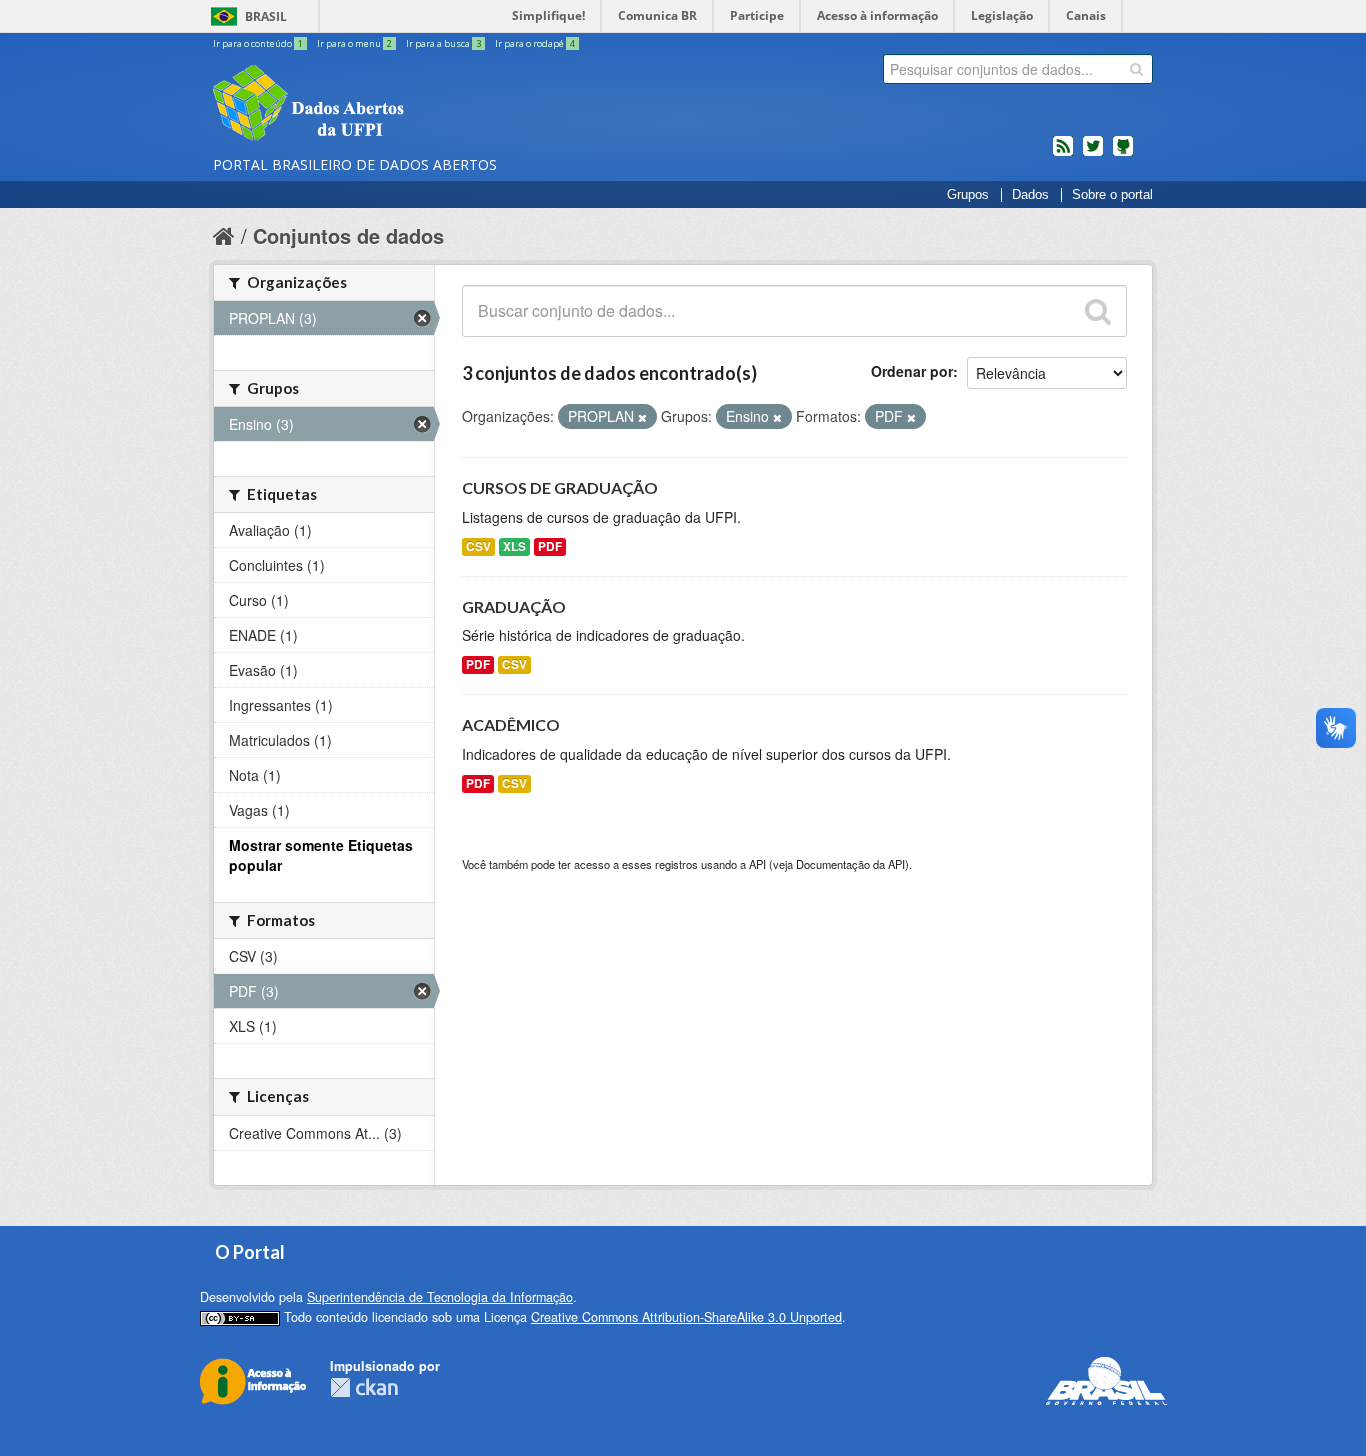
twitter (1093, 154)
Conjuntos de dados (348, 235)
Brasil (266, 16)
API (757, 864)
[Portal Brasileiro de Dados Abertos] (428, 105)
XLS (514, 546)
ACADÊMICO (511, 724)
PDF (550, 546)
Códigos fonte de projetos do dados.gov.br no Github (1123, 154)
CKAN (364, 1387)
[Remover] (642, 417)
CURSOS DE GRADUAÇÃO (560, 487)
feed (1063, 154)
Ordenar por (912, 371)
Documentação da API (850, 864)
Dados (1030, 195)
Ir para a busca (443, 43)
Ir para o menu (354, 43)
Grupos (968, 195)
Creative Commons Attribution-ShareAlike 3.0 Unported (686, 1317)
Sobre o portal (1112, 195)
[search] (1136, 69)
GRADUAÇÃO (514, 606)
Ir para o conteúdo (258, 43)
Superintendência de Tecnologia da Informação (440, 1297)
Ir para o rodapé (535, 43)
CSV (478, 546)
